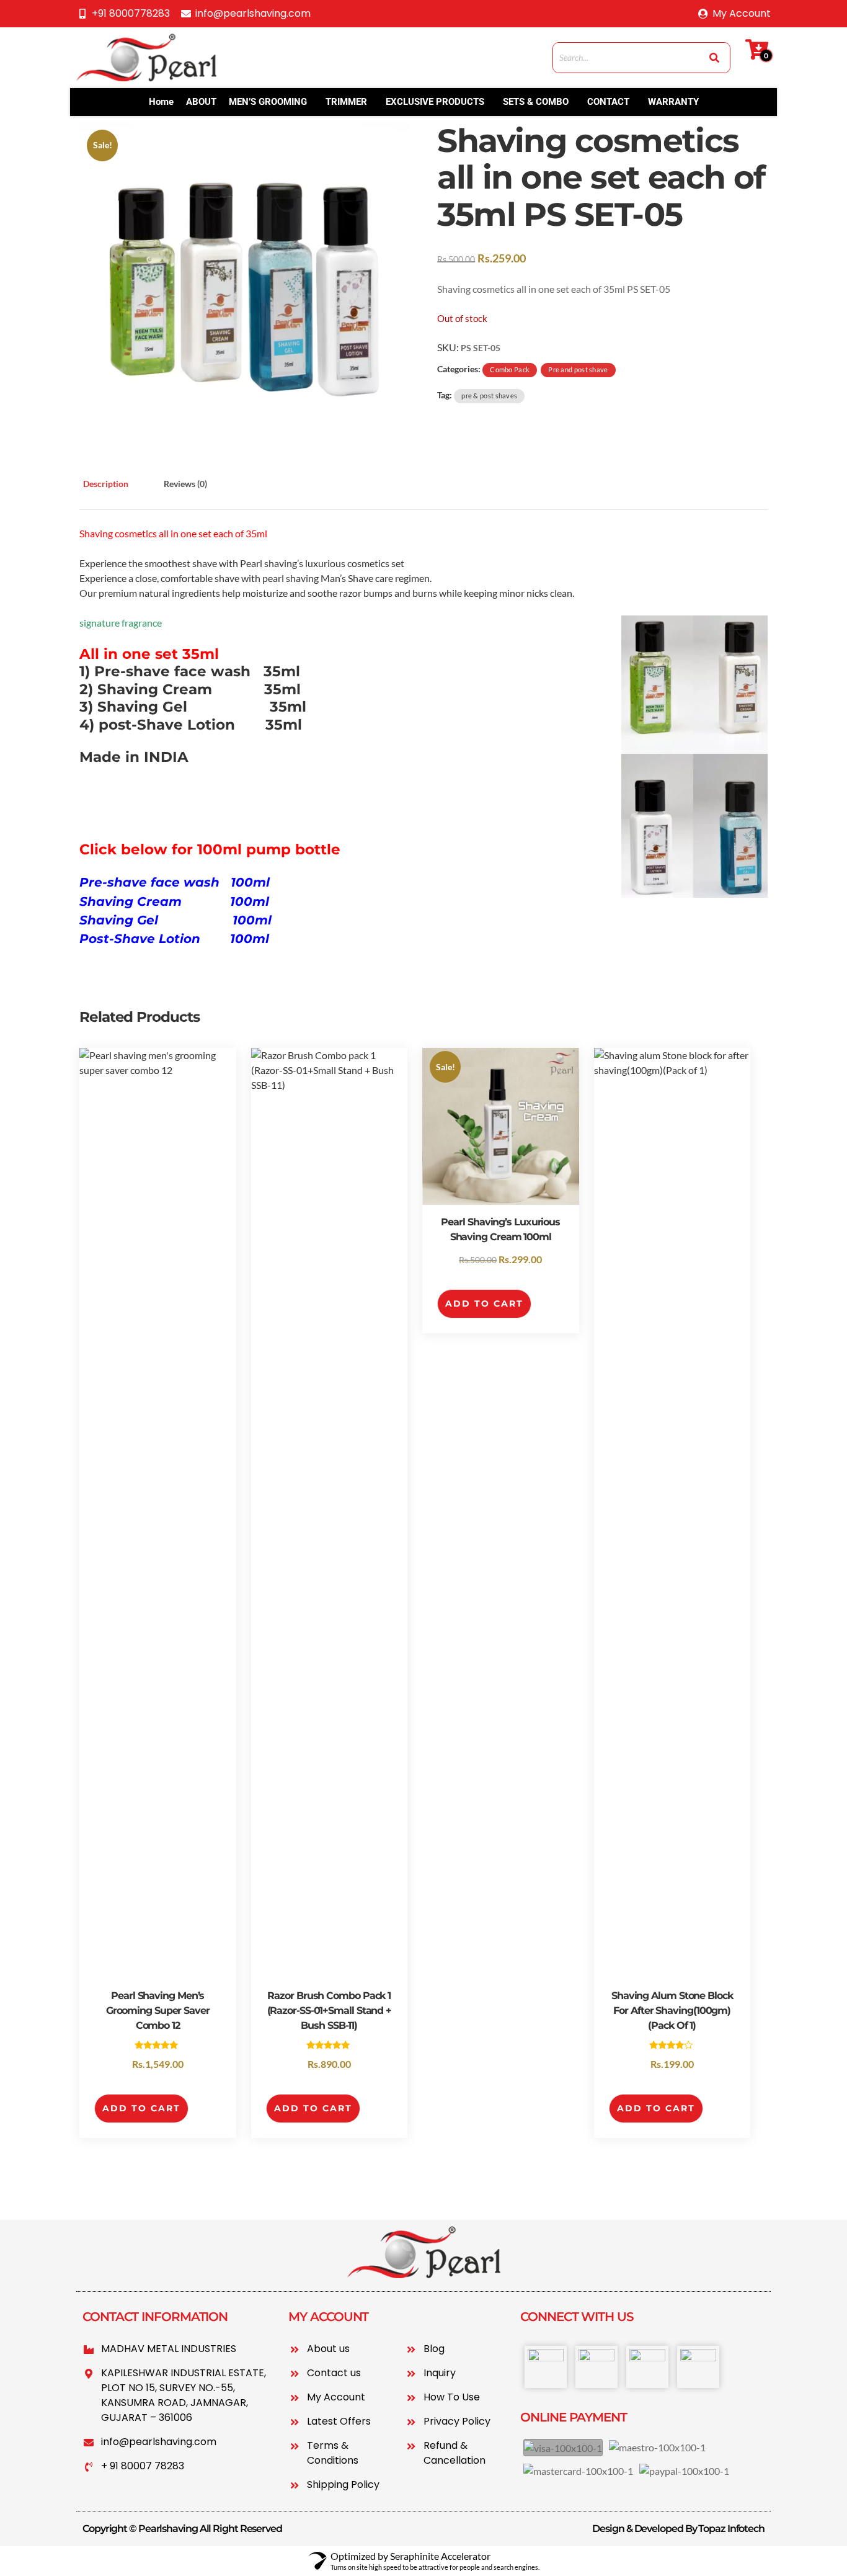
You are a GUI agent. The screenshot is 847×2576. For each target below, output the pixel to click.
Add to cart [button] (141, 2108)
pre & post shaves (489, 396)
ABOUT (201, 102)
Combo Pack (510, 369)
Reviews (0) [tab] (185, 484)
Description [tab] (106, 484)
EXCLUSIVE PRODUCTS (435, 102)
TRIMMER (346, 102)
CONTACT (608, 102)
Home (161, 102)
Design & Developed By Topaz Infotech (678, 2529)
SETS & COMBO (536, 102)
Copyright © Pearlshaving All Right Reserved (182, 2529)
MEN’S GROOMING (268, 102)
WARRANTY (673, 102)
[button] (271, 102)
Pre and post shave (578, 369)
